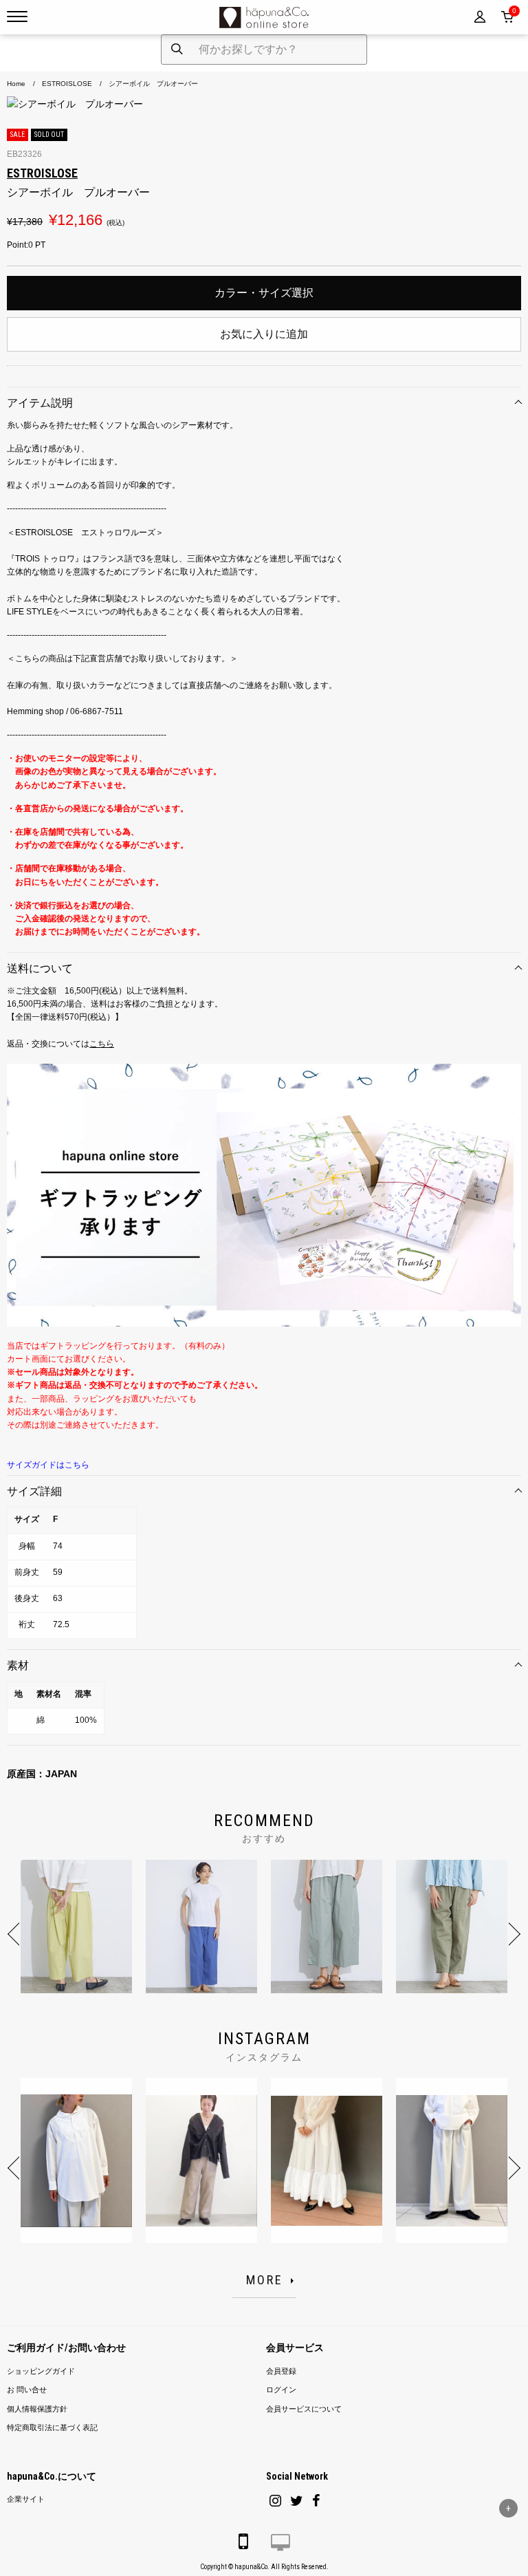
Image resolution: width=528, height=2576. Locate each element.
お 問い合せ (27, 2390)
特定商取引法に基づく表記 (52, 2428)
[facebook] (316, 2501)
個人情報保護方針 (37, 2409)
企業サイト (26, 2499)
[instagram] (275, 2501)
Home (16, 84)
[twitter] (297, 2501)
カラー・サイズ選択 (264, 293)
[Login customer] (480, 17)
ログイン (281, 2390)
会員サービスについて (304, 2409)
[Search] (177, 50)
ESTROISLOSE (67, 84)
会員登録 (281, 2371)
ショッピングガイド (41, 2371)
